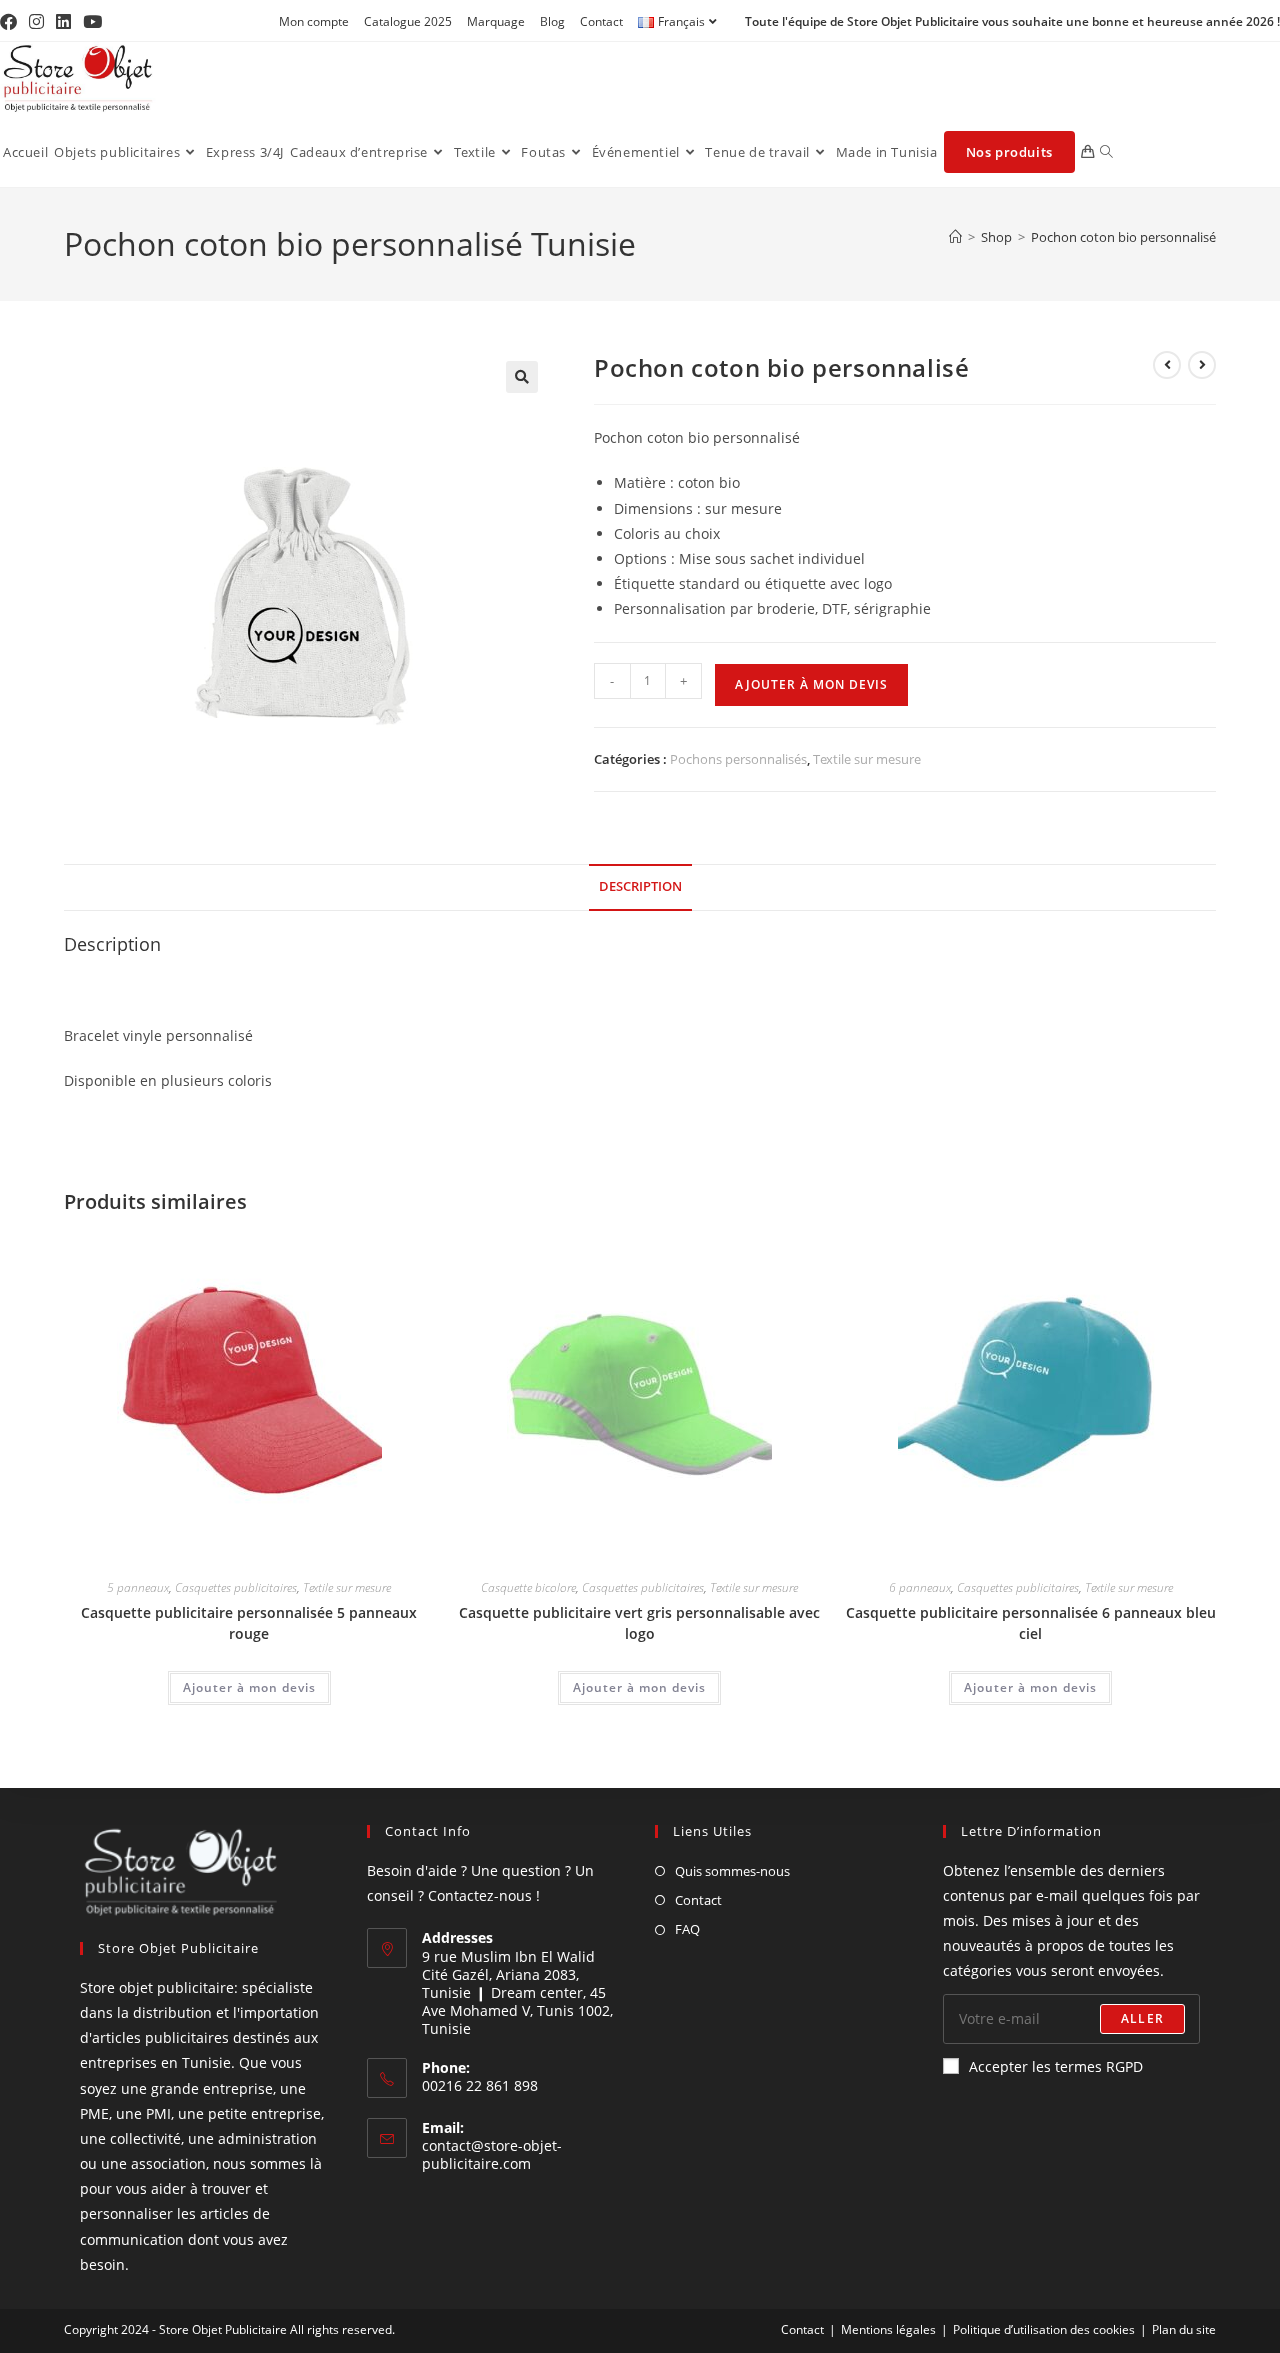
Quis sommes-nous (732, 1871)
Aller (1142, 2018)
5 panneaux (138, 1587)
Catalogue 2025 (408, 21)
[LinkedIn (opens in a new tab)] (63, 22)
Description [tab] (640, 886)
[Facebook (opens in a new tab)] (11, 22)
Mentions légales (888, 2329)
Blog (552, 21)
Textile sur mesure (867, 759)
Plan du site (1184, 2329)
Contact (601, 21)
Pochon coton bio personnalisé (1123, 237)
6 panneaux (920, 1587)
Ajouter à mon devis (811, 684)
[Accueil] (955, 237)
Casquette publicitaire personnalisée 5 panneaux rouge (249, 1623)
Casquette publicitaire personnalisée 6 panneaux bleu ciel (1031, 1623)
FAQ (687, 1929)
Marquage (496, 21)
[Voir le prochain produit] (1202, 365)
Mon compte (314, 21)
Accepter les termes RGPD (1056, 2066)
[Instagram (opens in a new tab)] (36, 22)
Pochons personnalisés (738, 759)
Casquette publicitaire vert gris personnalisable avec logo (639, 1623)
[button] (522, 377)
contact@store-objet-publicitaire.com (492, 2154)
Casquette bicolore (528, 1587)
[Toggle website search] (1106, 152)
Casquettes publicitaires (236, 1587)
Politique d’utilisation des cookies (1044, 2329)
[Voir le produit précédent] (1167, 365)
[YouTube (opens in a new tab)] (92, 22)
